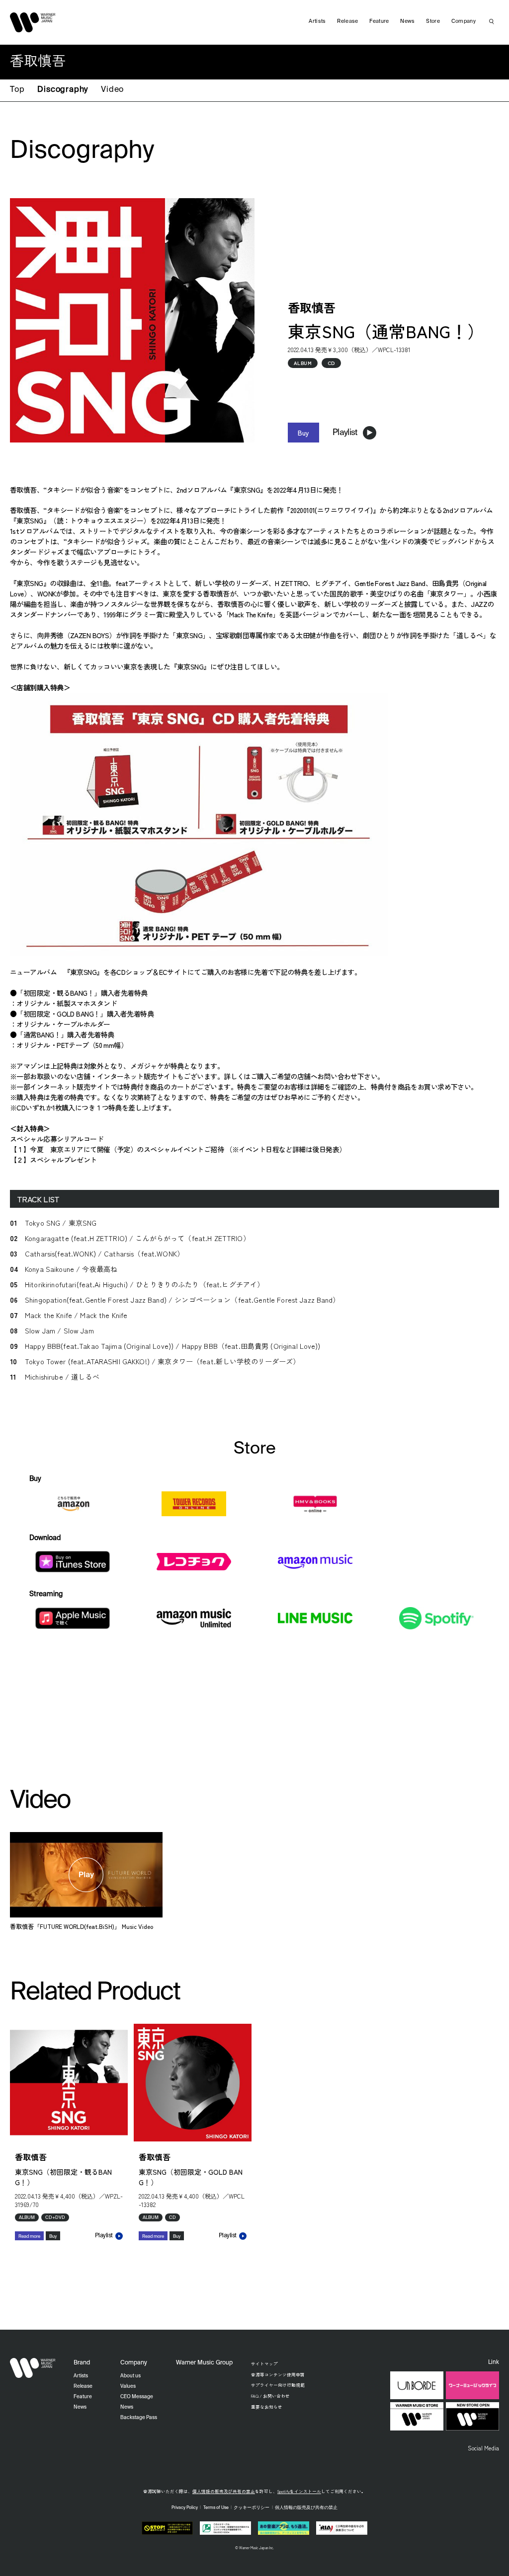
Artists (317, 21)
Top (17, 90)
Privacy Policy (185, 2508)
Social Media (483, 2448)
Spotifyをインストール (299, 2491)
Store (433, 21)
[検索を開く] (492, 21)
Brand (82, 2363)
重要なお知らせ (267, 2407)
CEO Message (137, 2397)
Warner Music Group (204, 2363)
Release (347, 21)
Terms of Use (216, 2508)
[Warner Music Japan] (33, 2368)
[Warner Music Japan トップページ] (33, 22)
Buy (303, 433)
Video (112, 90)
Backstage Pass (139, 2418)
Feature (379, 21)
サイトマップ (264, 2363)
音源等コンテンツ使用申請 (278, 2374)
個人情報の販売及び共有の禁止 (224, 2491)
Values (128, 2386)
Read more (29, 2237)
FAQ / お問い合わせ (270, 2396)
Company (464, 21)
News (407, 21)
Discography (63, 90)
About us (130, 2376)
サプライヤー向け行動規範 (278, 2385)
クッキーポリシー (252, 2508)
